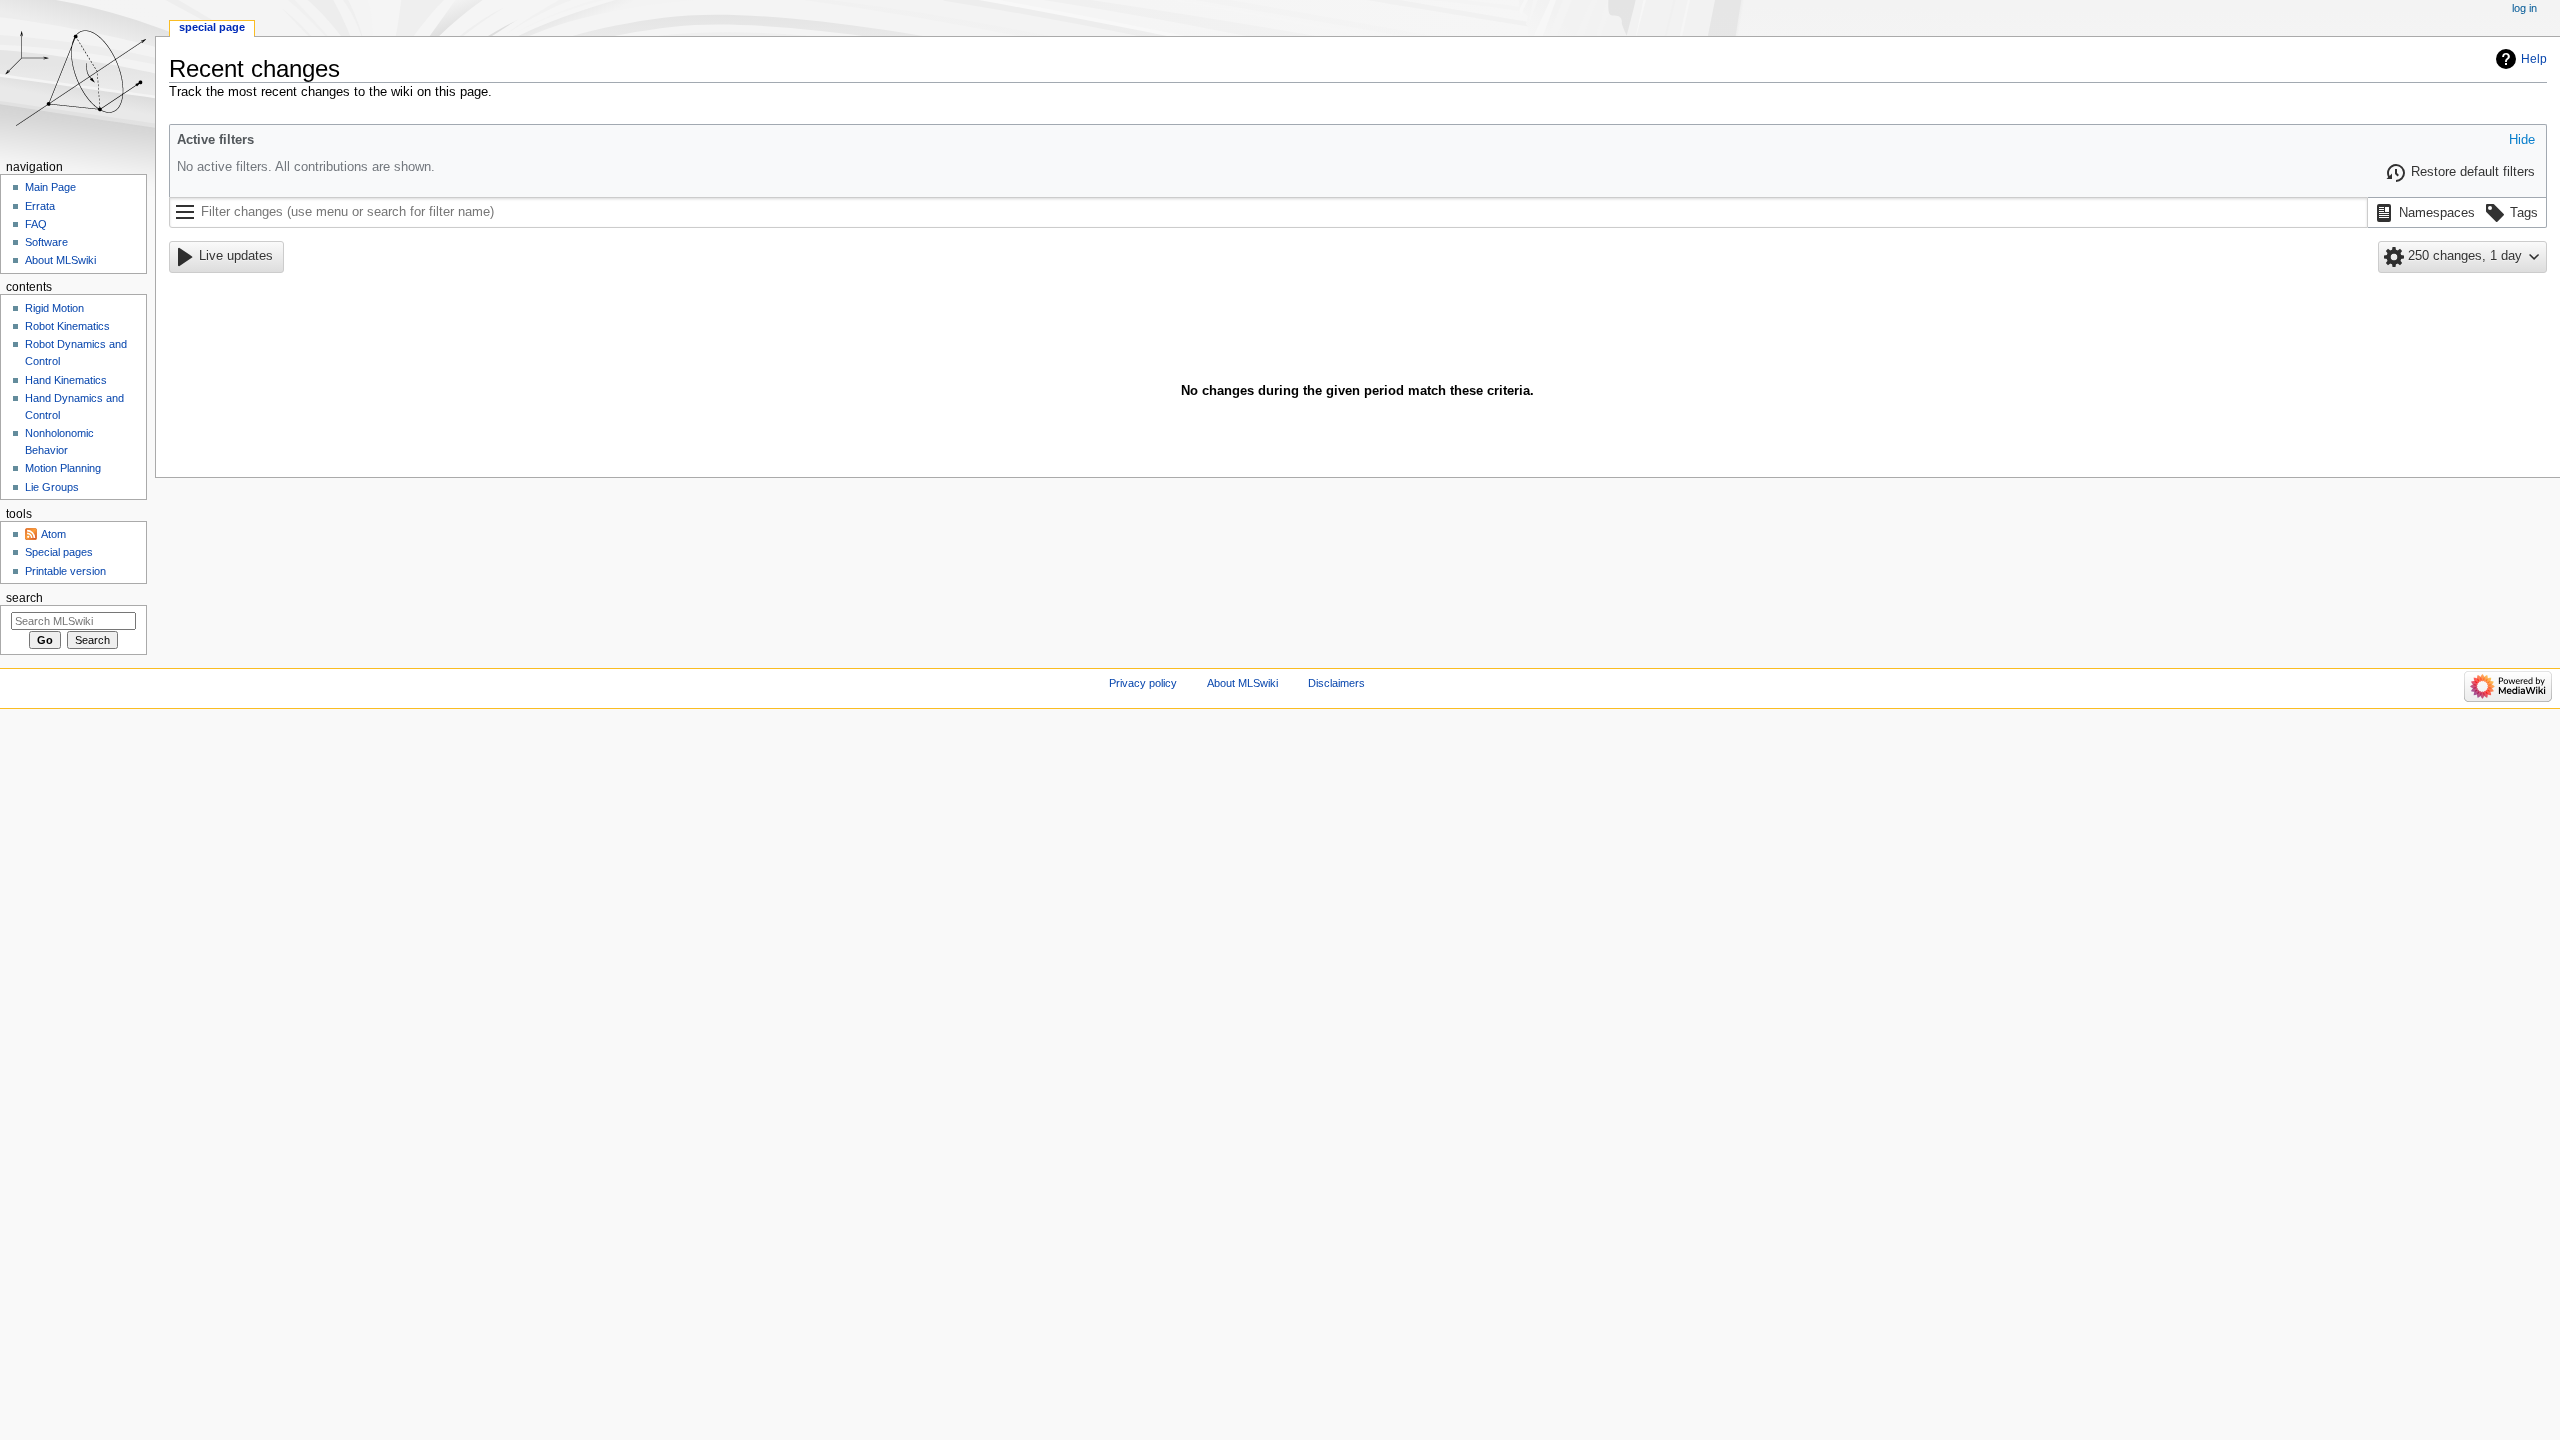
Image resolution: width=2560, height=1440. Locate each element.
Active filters (215, 140)
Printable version (65, 571)
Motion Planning (63, 468)
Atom (53, 534)
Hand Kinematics (66, 380)
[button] (2522, 141)
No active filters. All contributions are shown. (306, 167)
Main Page (50, 187)
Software (46, 242)
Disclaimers (1336, 683)
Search (24, 598)
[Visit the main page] (77, 77)
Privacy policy (1143, 683)
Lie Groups (52, 487)
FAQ (36, 224)
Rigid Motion (54, 308)
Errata (40, 206)
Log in (2524, 8)
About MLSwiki (60, 260)
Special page (212, 27)
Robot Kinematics (67, 326)
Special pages (59, 552)
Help (2534, 59)
